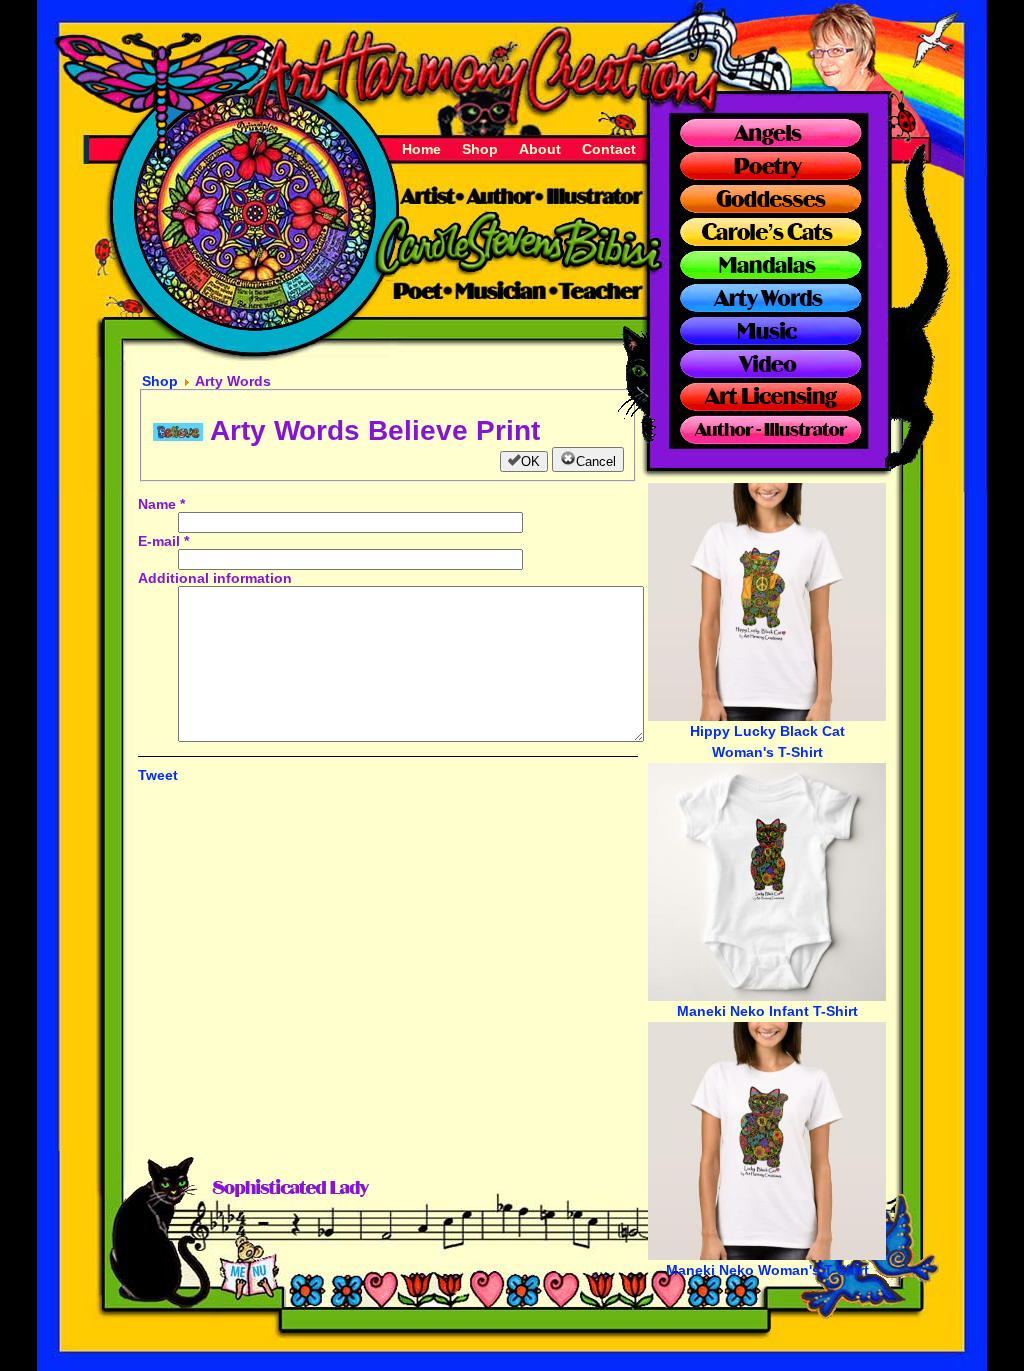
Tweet (158, 775)
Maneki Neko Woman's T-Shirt (767, 1270)
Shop (480, 149)
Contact (609, 149)
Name (161, 504)
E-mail (163, 541)
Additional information (215, 578)
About (540, 149)
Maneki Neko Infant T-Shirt (767, 1011)
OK (530, 461)
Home (421, 149)
